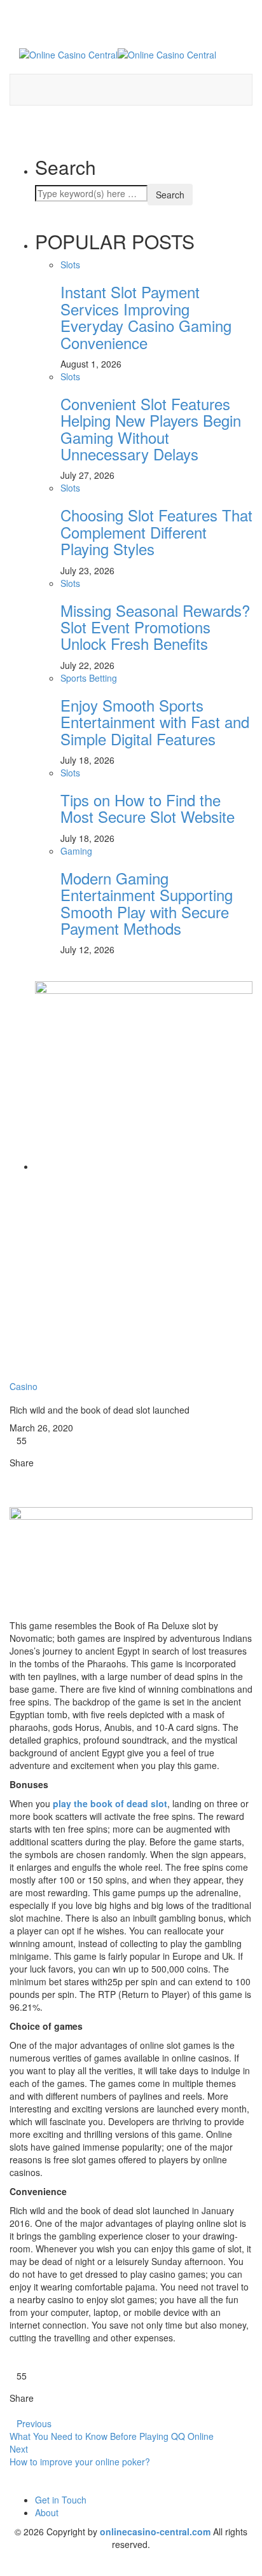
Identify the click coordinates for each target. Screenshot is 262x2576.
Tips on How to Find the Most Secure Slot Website (148, 808)
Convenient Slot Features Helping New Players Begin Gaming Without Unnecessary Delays (151, 429)
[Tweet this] (21, 1475)
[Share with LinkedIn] (31, 1475)
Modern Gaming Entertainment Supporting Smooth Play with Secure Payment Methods (147, 903)
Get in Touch (61, 2500)
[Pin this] (40, 1475)
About (47, 2512)
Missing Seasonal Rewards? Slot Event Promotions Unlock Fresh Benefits (155, 627)
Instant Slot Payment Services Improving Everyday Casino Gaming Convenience (146, 317)
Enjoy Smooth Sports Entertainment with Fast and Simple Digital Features (155, 722)
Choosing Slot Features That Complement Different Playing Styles (156, 532)
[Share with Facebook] (13, 1475)
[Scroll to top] (8, 2571)
